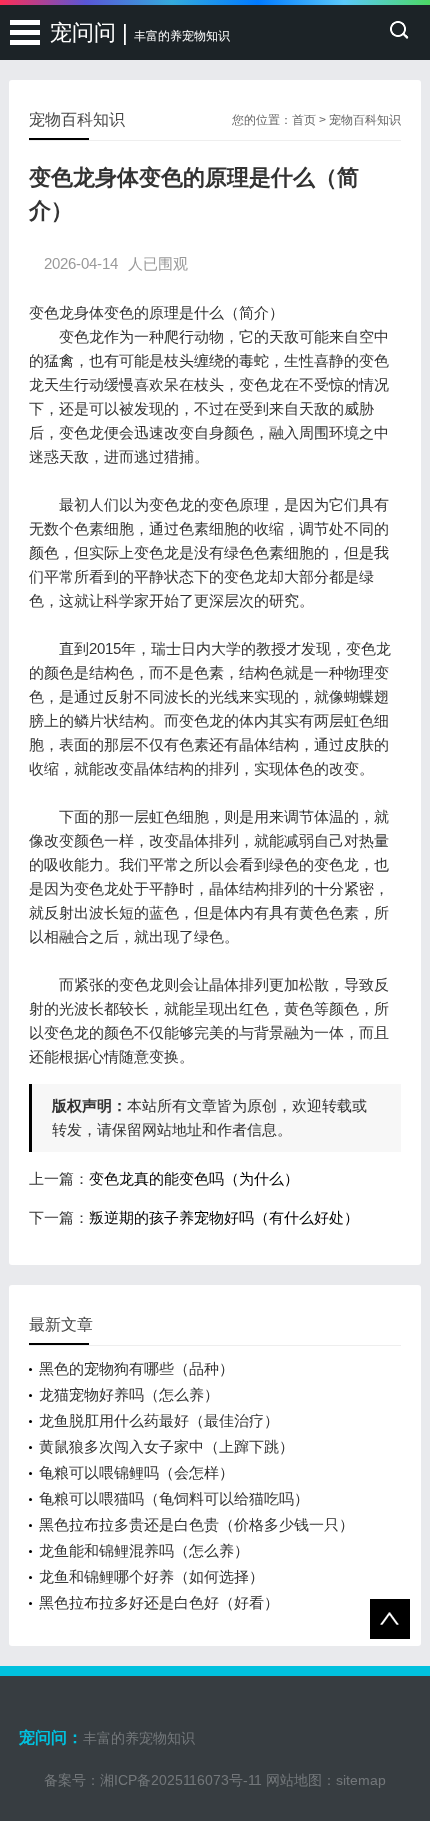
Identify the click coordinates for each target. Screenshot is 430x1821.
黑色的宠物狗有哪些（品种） (136, 1368)
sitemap (361, 1780)
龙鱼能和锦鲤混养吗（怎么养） (144, 1550)
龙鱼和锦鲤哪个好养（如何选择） (151, 1576)
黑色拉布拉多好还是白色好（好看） (159, 1602)
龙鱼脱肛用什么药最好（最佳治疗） (159, 1420)
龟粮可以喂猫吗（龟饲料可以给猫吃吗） (174, 1498)
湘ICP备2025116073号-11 (181, 1780)
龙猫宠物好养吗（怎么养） (129, 1394)
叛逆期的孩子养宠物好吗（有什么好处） (224, 1217)
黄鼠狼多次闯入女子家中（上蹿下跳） (166, 1446)
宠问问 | (140, 32)
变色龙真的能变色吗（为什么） (194, 1178)
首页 (304, 120)
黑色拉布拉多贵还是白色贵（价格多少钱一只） (196, 1524)
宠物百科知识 (365, 120)
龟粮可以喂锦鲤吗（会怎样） (136, 1472)
